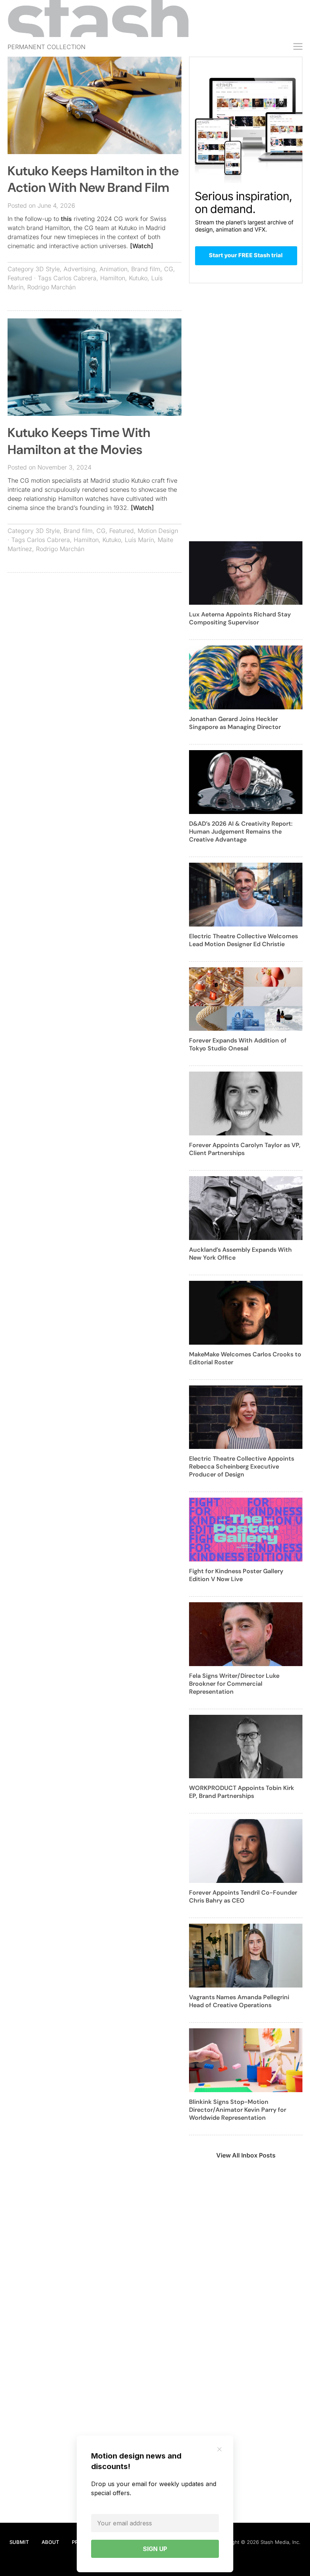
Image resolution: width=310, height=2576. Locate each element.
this (66, 219)
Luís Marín (139, 540)
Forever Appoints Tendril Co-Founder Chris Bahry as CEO (243, 1896)
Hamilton (113, 278)
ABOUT (50, 2542)
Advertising (80, 269)
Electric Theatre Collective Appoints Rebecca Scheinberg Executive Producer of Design (242, 1466)
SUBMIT (19, 2542)
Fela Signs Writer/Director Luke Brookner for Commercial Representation (234, 1684)
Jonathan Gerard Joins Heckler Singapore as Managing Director (235, 723)
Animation (113, 269)
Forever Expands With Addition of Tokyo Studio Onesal (238, 1044)
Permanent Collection (46, 47)
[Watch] (142, 246)
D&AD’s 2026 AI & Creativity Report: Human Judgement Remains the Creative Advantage (241, 832)
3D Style (48, 269)
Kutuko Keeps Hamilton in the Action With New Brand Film (93, 179)
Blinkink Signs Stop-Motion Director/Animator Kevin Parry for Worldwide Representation (238, 2110)
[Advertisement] (95, 633)
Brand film (146, 269)
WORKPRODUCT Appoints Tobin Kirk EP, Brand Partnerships (242, 1792)
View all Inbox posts (246, 2155)
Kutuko (138, 278)
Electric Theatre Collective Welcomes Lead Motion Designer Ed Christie (243, 940)
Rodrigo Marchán (51, 287)
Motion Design (158, 531)
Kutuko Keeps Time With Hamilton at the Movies (79, 441)
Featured (20, 278)
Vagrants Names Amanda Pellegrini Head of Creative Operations (239, 2001)
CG (169, 269)
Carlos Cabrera (75, 278)
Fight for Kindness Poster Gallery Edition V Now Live (236, 1575)
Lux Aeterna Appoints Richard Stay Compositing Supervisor (240, 618)
